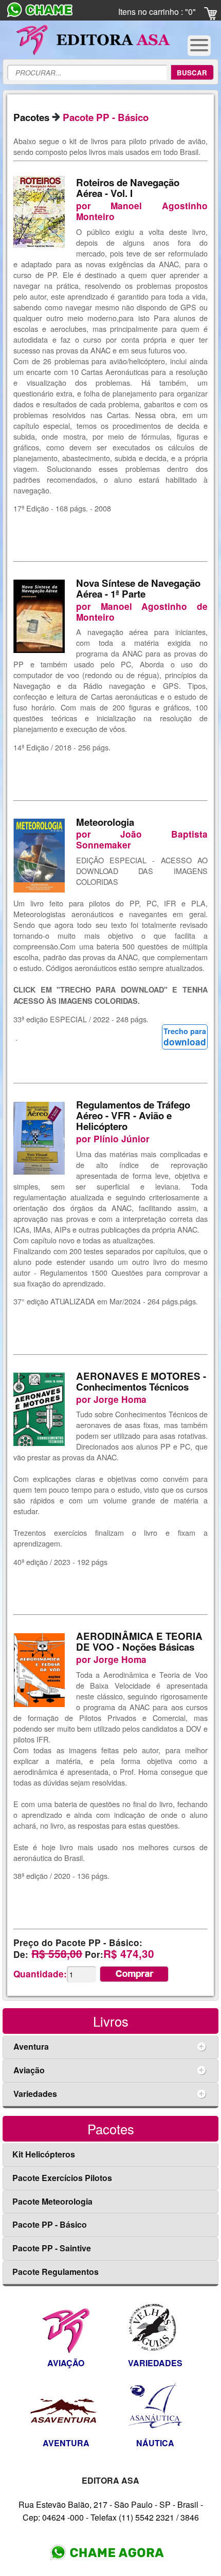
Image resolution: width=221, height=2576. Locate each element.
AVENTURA (66, 2443)
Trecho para (185, 1037)
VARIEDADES (155, 2363)
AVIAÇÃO (66, 2363)
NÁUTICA (155, 2443)
